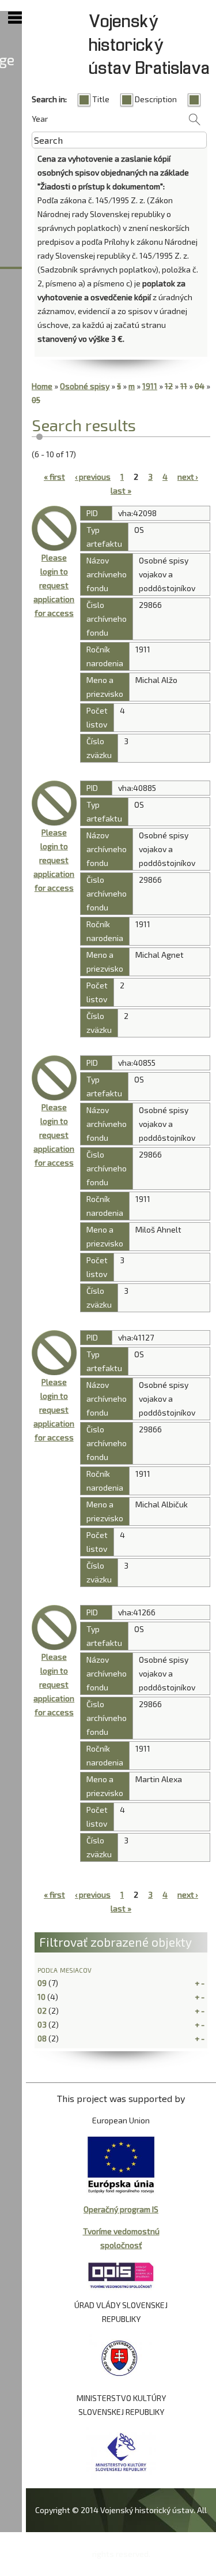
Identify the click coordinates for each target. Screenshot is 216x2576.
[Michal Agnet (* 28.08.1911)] (54, 803)
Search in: (49, 99)
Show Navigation (15, 18)
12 (169, 386)
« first (54, 477)
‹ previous (93, 477)
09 (42, 1983)
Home (42, 386)
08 (42, 2038)
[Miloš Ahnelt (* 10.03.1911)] (54, 1078)
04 (200, 386)
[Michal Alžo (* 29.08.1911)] (54, 528)
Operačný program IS (121, 2209)
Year (40, 119)
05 (36, 400)
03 (42, 2024)
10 (41, 1997)
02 (42, 2011)
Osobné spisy (85, 386)
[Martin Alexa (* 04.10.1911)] (54, 1627)
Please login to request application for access (54, 585)
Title (101, 99)
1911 (150, 386)
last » (121, 490)
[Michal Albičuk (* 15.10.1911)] (54, 1353)
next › (188, 477)
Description (156, 99)
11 (184, 386)
